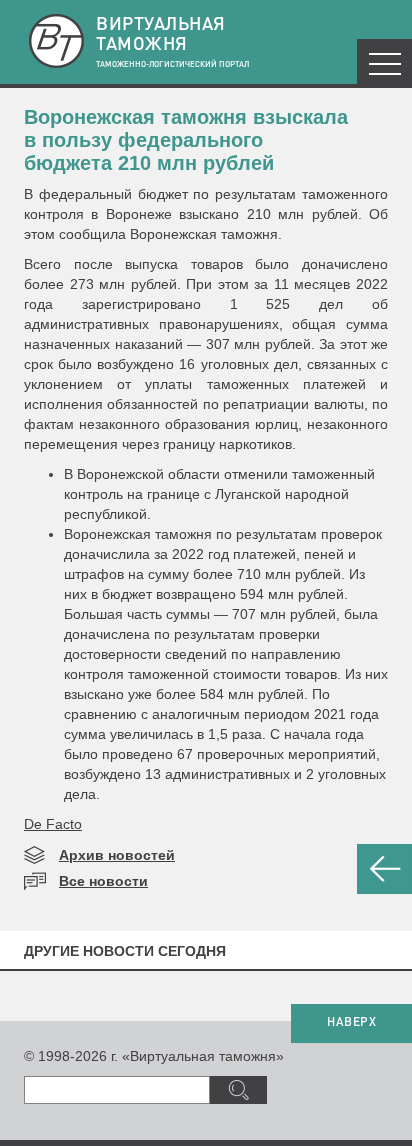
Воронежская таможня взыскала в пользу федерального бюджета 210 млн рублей (186, 140)
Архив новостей (117, 855)
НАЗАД (384, 869)
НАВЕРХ (351, 1023)
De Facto (53, 824)
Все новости (103, 881)
